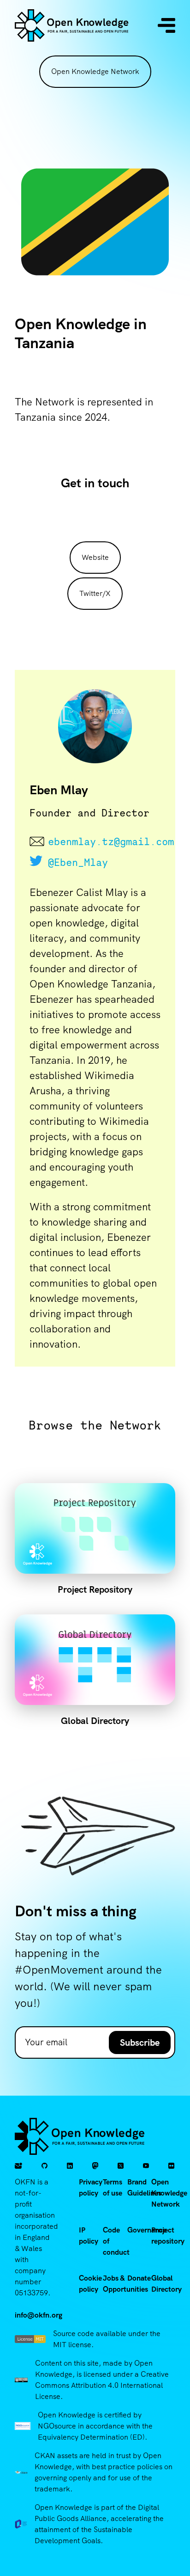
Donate (139, 2278)
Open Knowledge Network (95, 71)
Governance (147, 2230)
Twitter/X (95, 593)
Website (95, 557)
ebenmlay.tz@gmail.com (104, 841)
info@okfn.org (39, 2315)
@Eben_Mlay (78, 862)
